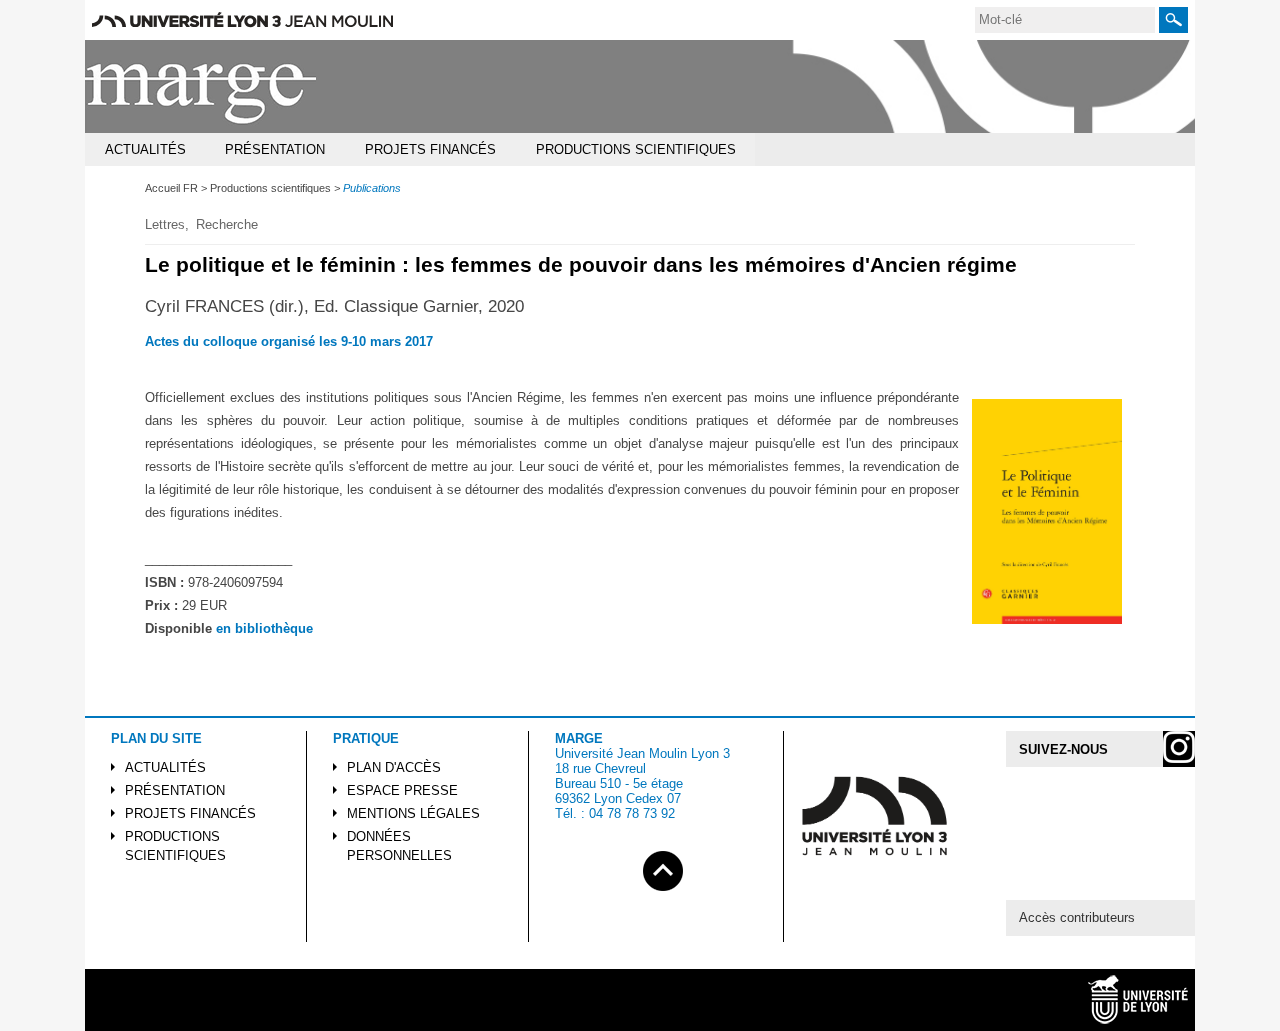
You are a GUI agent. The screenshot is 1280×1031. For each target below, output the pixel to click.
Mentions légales (413, 813)
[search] (1065, 20)
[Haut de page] (663, 867)
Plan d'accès (394, 767)
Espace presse (402, 790)
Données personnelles (399, 846)
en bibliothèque (264, 628)
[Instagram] (1179, 749)
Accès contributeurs (1077, 917)
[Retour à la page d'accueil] (201, 86)
